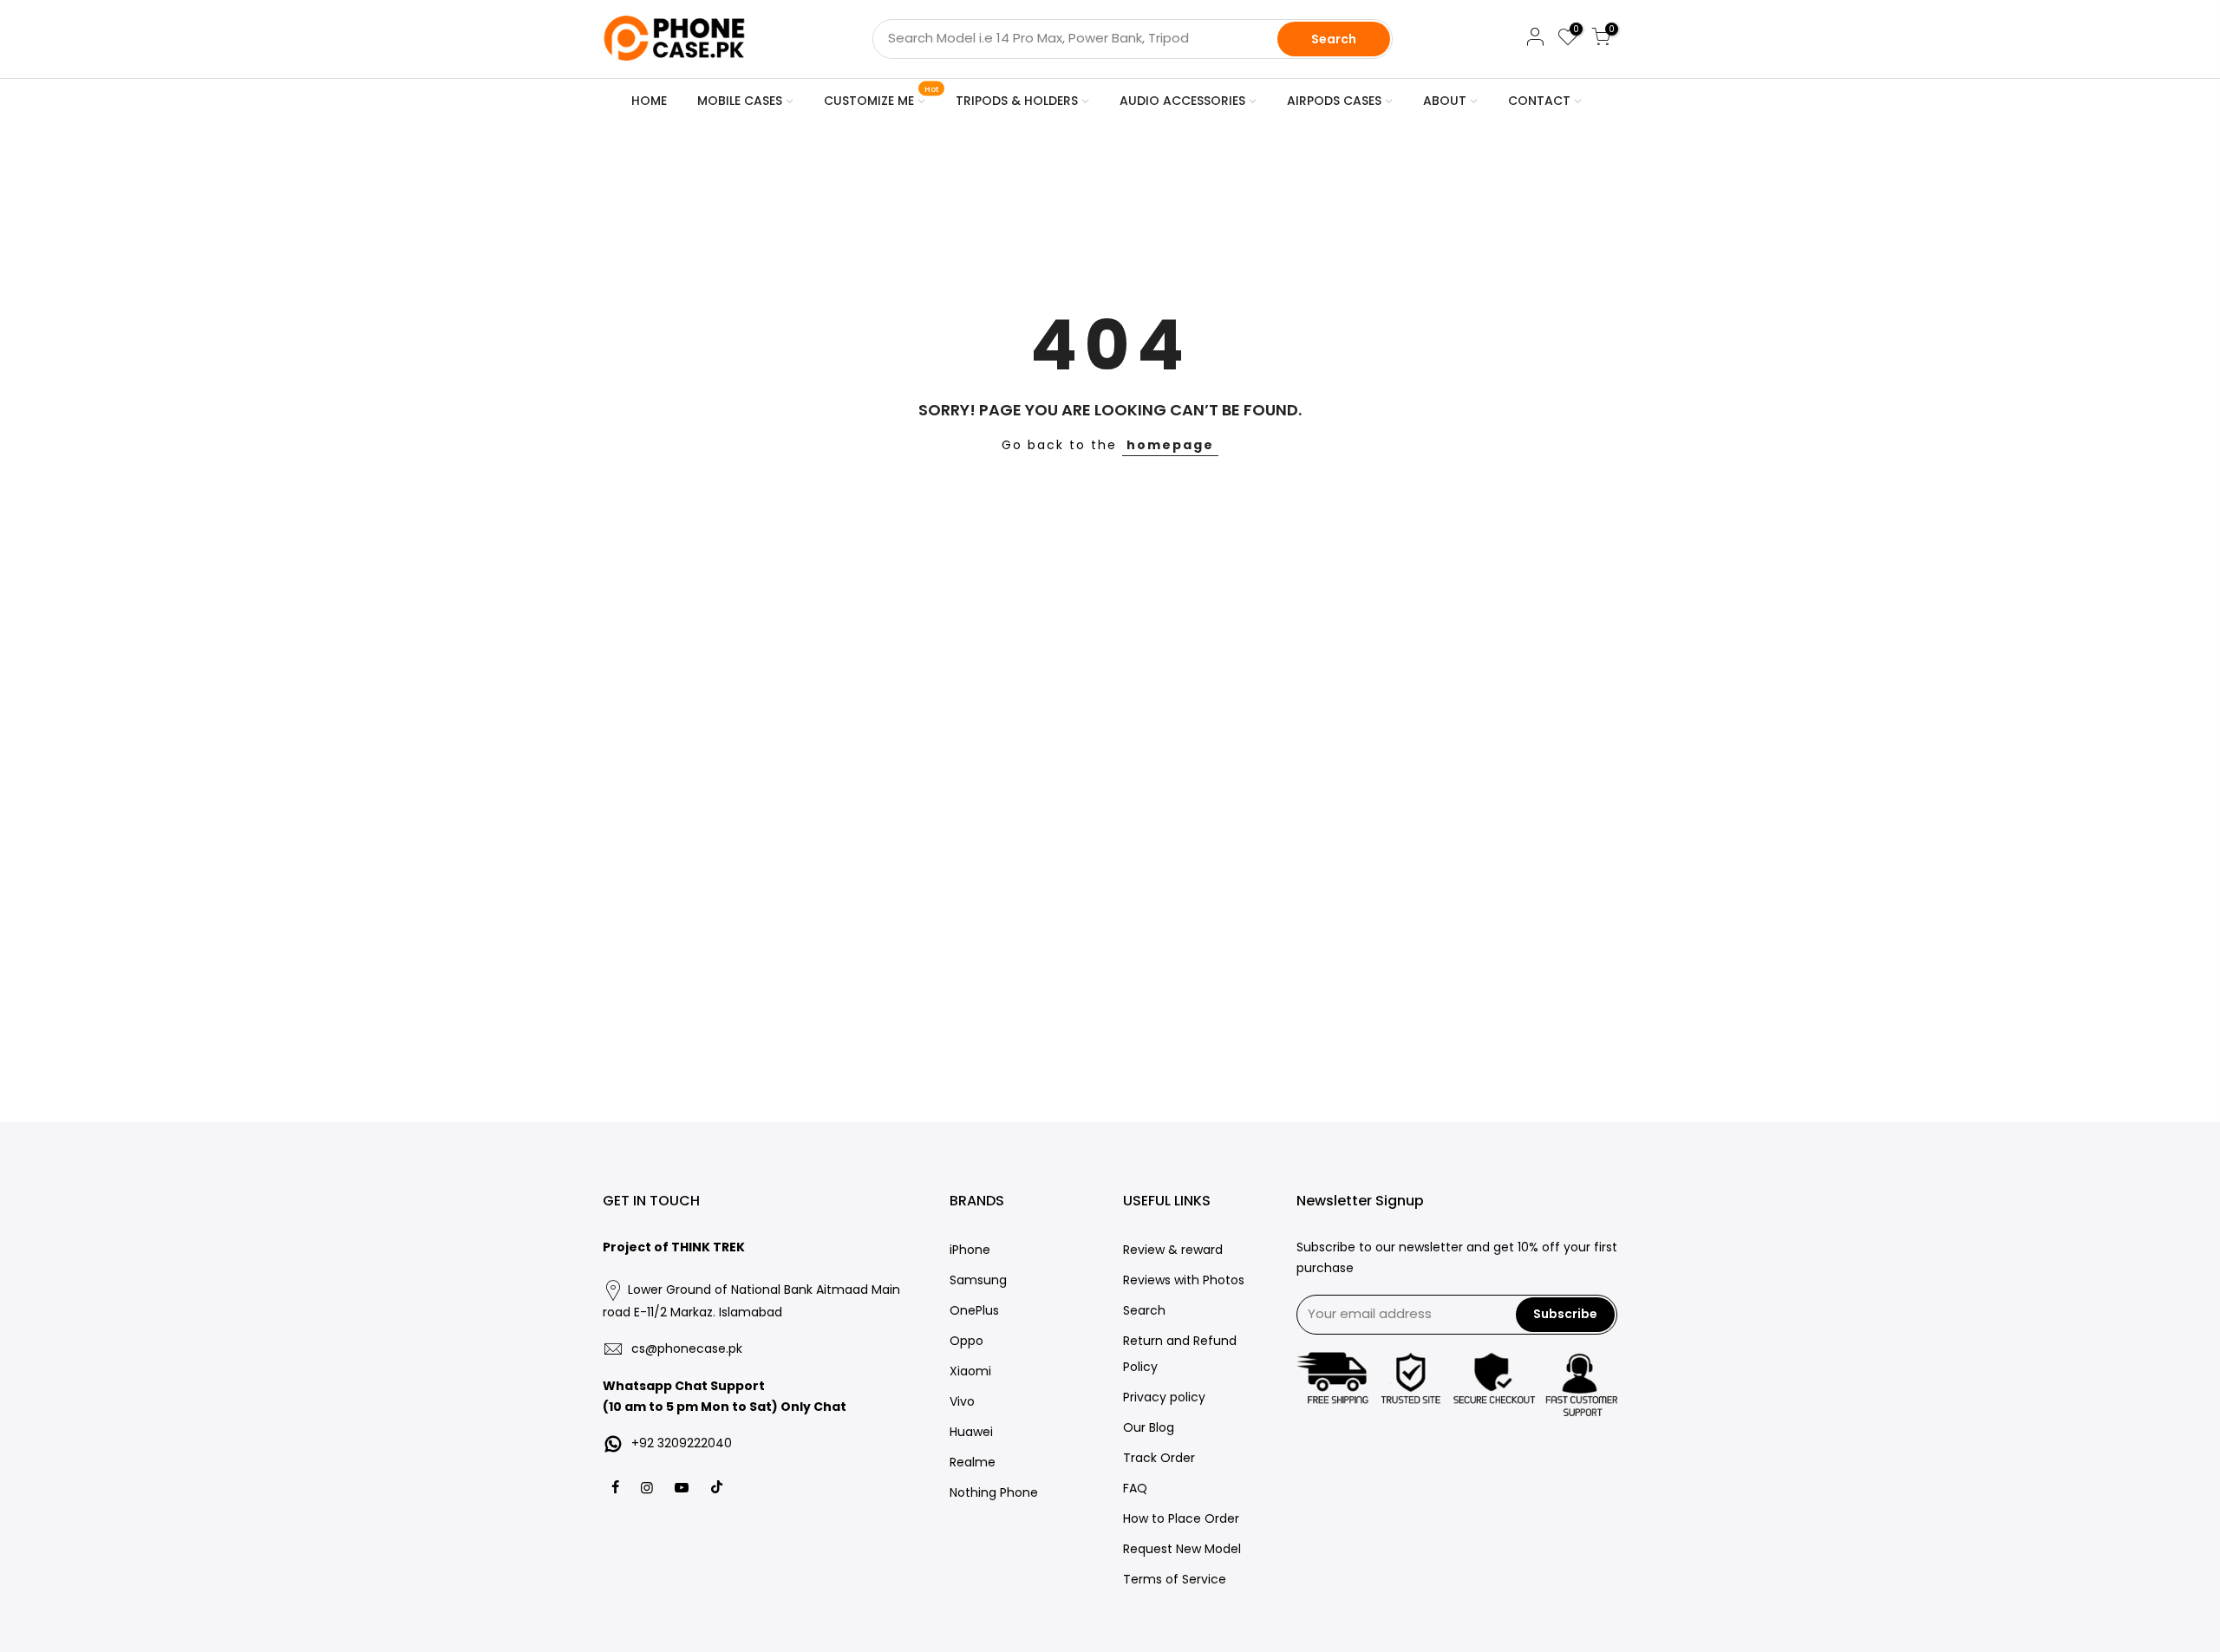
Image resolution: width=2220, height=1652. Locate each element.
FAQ (1135, 1488)
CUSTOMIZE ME (881, 97)
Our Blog (1149, 1427)
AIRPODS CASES (1334, 101)
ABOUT (1445, 101)
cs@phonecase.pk (687, 1348)
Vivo (962, 1401)
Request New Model (1182, 1549)
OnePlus (974, 1310)
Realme (973, 1462)
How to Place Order (1181, 1518)
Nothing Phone (994, 1492)
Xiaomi (970, 1371)
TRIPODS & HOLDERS (1017, 101)
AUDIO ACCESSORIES (1182, 101)
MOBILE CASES (740, 101)
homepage (1170, 445)
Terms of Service (1175, 1579)
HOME (649, 101)
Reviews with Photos (1184, 1280)
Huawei (971, 1432)
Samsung (978, 1280)
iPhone (970, 1250)
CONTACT (1539, 101)
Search (1334, 39)
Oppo (966, 1341)
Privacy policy (1164, 1397)
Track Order (1159, 1458)
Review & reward (1173, 1250)
